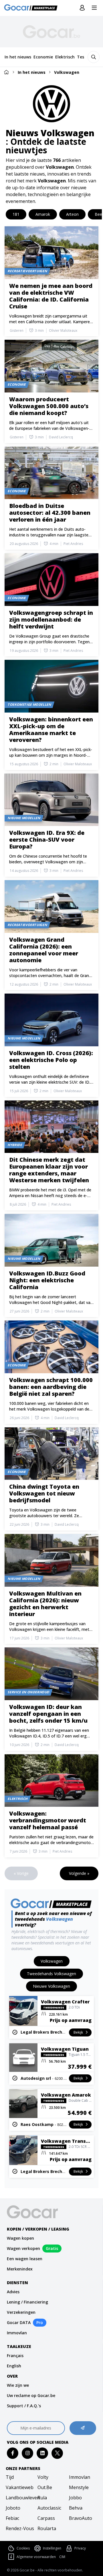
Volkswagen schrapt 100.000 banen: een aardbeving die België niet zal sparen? (51, 1387)
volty (43, 2477)
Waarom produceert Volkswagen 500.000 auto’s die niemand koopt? (49, 406)
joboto (13, 2508)
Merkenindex (20, 2269)
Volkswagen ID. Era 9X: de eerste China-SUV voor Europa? (47, 840)
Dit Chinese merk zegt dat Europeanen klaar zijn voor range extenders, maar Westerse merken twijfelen (49, 1170)
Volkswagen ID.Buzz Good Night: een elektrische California (47, 1280)
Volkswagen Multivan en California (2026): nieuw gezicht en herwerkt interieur (45, 1604)
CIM (62, 2557)
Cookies (23, 2548)
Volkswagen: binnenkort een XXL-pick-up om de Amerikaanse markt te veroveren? (51, 730)
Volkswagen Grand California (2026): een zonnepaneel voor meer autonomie (44, 950)
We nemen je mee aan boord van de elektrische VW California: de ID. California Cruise (51, 296)
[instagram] (28, 2453)
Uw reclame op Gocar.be (31, 2395)
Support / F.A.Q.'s (24, 2406)
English (14, 2366)
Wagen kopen (20, 2238)
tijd (10, 2477)
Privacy (80, 2548)
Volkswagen (67, 72)
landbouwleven (20, 2498)
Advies (13, 2292)
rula (42, 2498)
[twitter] (57, 2453)
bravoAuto (81, 2518)
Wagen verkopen (23, 2248)
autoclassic (49, 2508)
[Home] (6, 72)
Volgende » (79, 1873)
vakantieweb (20, 2487)
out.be (45, 2487)
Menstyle (79, 2487)
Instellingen (52, 2548)
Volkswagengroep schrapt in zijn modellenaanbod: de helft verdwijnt (51, 619)
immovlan (80, 2477)
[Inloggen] (82, 8)
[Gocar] (32, 8)
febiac (12, 2518)
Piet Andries (73, 544)
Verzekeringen (21, 2312)
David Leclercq (61, 437)
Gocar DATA (19, 2322)
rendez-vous (20, 2528)
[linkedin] (42, 2453)
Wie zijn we (18, 2385)
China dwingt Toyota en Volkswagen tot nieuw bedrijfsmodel (44, 1493)
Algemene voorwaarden (36, 2557)
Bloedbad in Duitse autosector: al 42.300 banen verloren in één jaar (50, 513)
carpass (46, 2518)
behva (76, 2508)
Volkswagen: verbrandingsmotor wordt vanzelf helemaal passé (48, 1820)
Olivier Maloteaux (63, 331)
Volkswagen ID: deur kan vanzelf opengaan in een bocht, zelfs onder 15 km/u (48, 1714)
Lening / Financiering (27, 2302)
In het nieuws (32, 72)
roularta (47, 2528)
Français (15, 2356)
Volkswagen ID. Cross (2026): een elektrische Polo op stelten (51, 1060)
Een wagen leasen (25, 2259)
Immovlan (17, 2333)
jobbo (75, 2498)
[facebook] (13, 2453)
